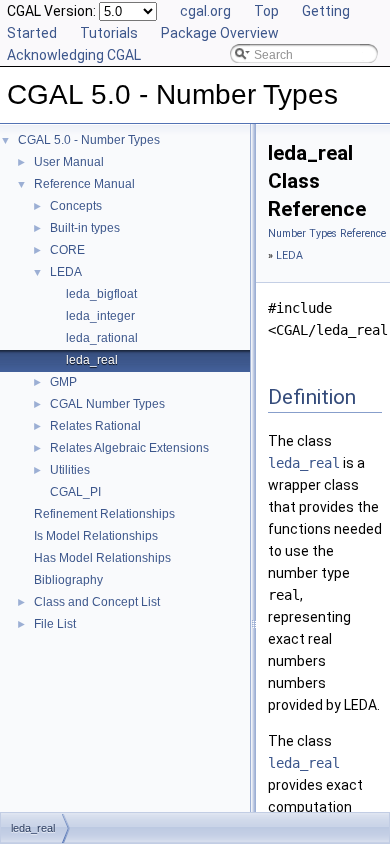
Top (266, 11)
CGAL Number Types (107, 404)
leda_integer (100, 316)
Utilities (70, 470)
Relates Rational (95, 426)
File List (55, 624)
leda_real (92, 360)
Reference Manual (84, 184)
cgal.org (205, 11)
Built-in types (85, 228)
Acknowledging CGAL (74, 55)
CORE (67, 250)
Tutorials (109, 33)
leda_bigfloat (101, 294)
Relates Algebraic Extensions (129, 448)
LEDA (66, 272)
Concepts (76, 206)
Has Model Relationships (102, 558)
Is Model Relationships (96, 536)
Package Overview (220, 33)
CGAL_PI (75, 492)
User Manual (69, 162)
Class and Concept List (97, 602)
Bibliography (68, 580)
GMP (63, 382)
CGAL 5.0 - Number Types (89, 140)
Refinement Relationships (104, 514)
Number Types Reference (327, 233)
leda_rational (102, 338)
